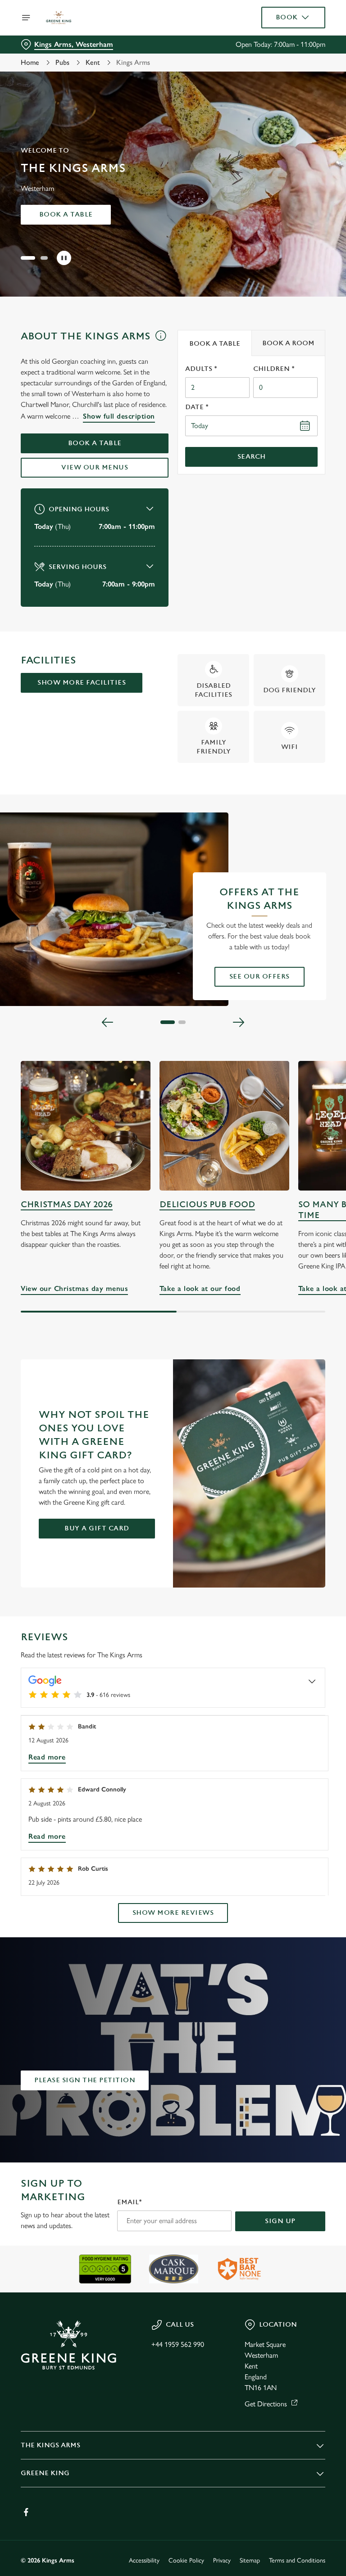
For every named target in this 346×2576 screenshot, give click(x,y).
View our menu (66, 214)
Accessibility (144, 2560)
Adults (201, 369)
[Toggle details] (312, 1681)
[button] (28, 258)
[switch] (130, 1320)
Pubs (62, 62)
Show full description (119, 416)
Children (274, 369)
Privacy (222, 2560)
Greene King (45, 2473)
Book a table (95, 443)
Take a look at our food (224, 1126)
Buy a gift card (97, 1528)
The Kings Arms (50, 2445)
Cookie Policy (186, 2560)
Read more (47, 1757)
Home (30, 62)
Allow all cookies (282, 1381)
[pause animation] (64, 258)
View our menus (95, 467)
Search (252, 457)
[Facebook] (26, 2512)
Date (197, 407)
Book (287, 17)
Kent (93, 62)
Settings (305, 1353)
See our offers (259, 977)
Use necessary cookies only (171, 1381)
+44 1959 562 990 (178, 2344)
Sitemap (250, 2560)
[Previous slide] (108, 1022)
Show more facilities (82, 683)
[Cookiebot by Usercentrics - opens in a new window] (296, 1188)
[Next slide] (238, 1022)
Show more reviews (173, 1913)
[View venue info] (161, 339)
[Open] (26, 18)
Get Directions (266, 2404)
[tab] (215, 343)
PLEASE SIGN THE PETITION (85, 2080)
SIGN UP (280, 2221)
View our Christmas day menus (86, 1126)
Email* (130, 2202)
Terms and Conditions (297, 2560)
